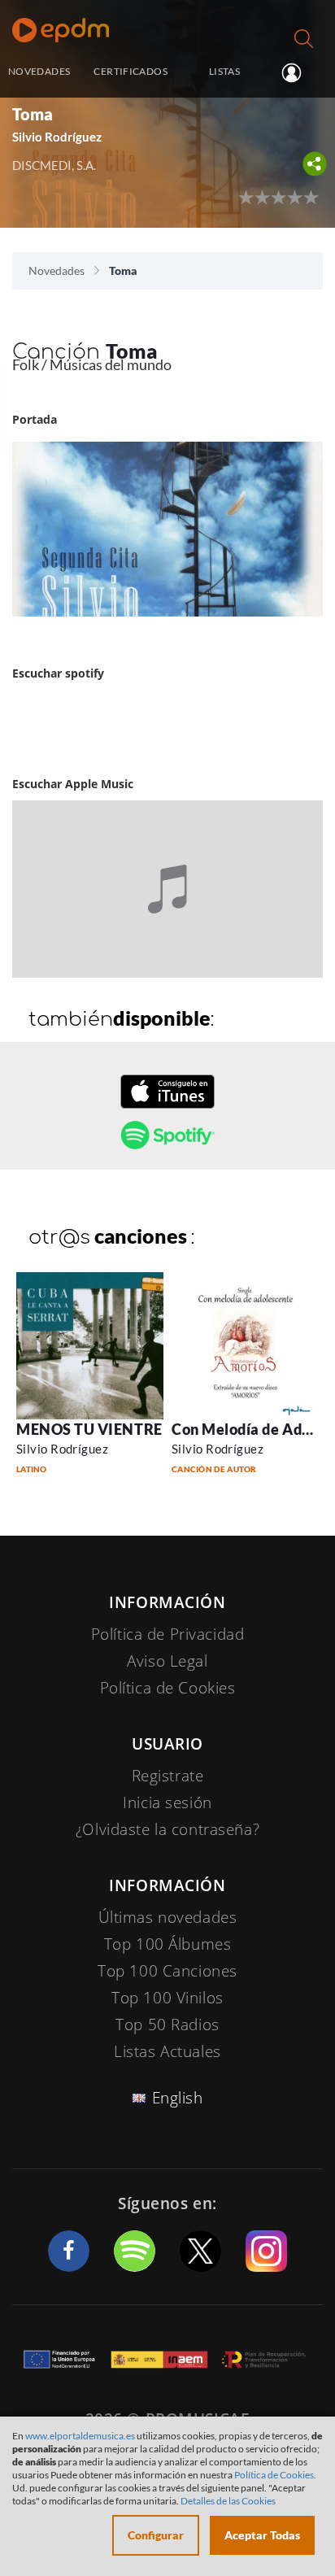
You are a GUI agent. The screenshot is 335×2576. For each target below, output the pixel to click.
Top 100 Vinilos (167, 1998)
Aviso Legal (167, 1661)
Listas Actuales (167, 2051)
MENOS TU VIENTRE (89, 1429)
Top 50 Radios (167, 2025)
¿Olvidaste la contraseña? (167, 1829)
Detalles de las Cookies (228, 2501)
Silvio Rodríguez (62, 1449)
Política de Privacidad (168, 1634)
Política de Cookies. (275, 2475)
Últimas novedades (168, 1917)
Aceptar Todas (262, 2535)
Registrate (168, 1776)
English (178, 2098)
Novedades (57, 270)
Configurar (156, 2535)
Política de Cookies (168, 1688)
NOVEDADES (39, 71)
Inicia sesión (298, 72)
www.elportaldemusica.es (80, 2436)
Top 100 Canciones (167, 1971)
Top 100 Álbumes (168, 1944)
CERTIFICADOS (130, 71)
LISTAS (224, 71)
